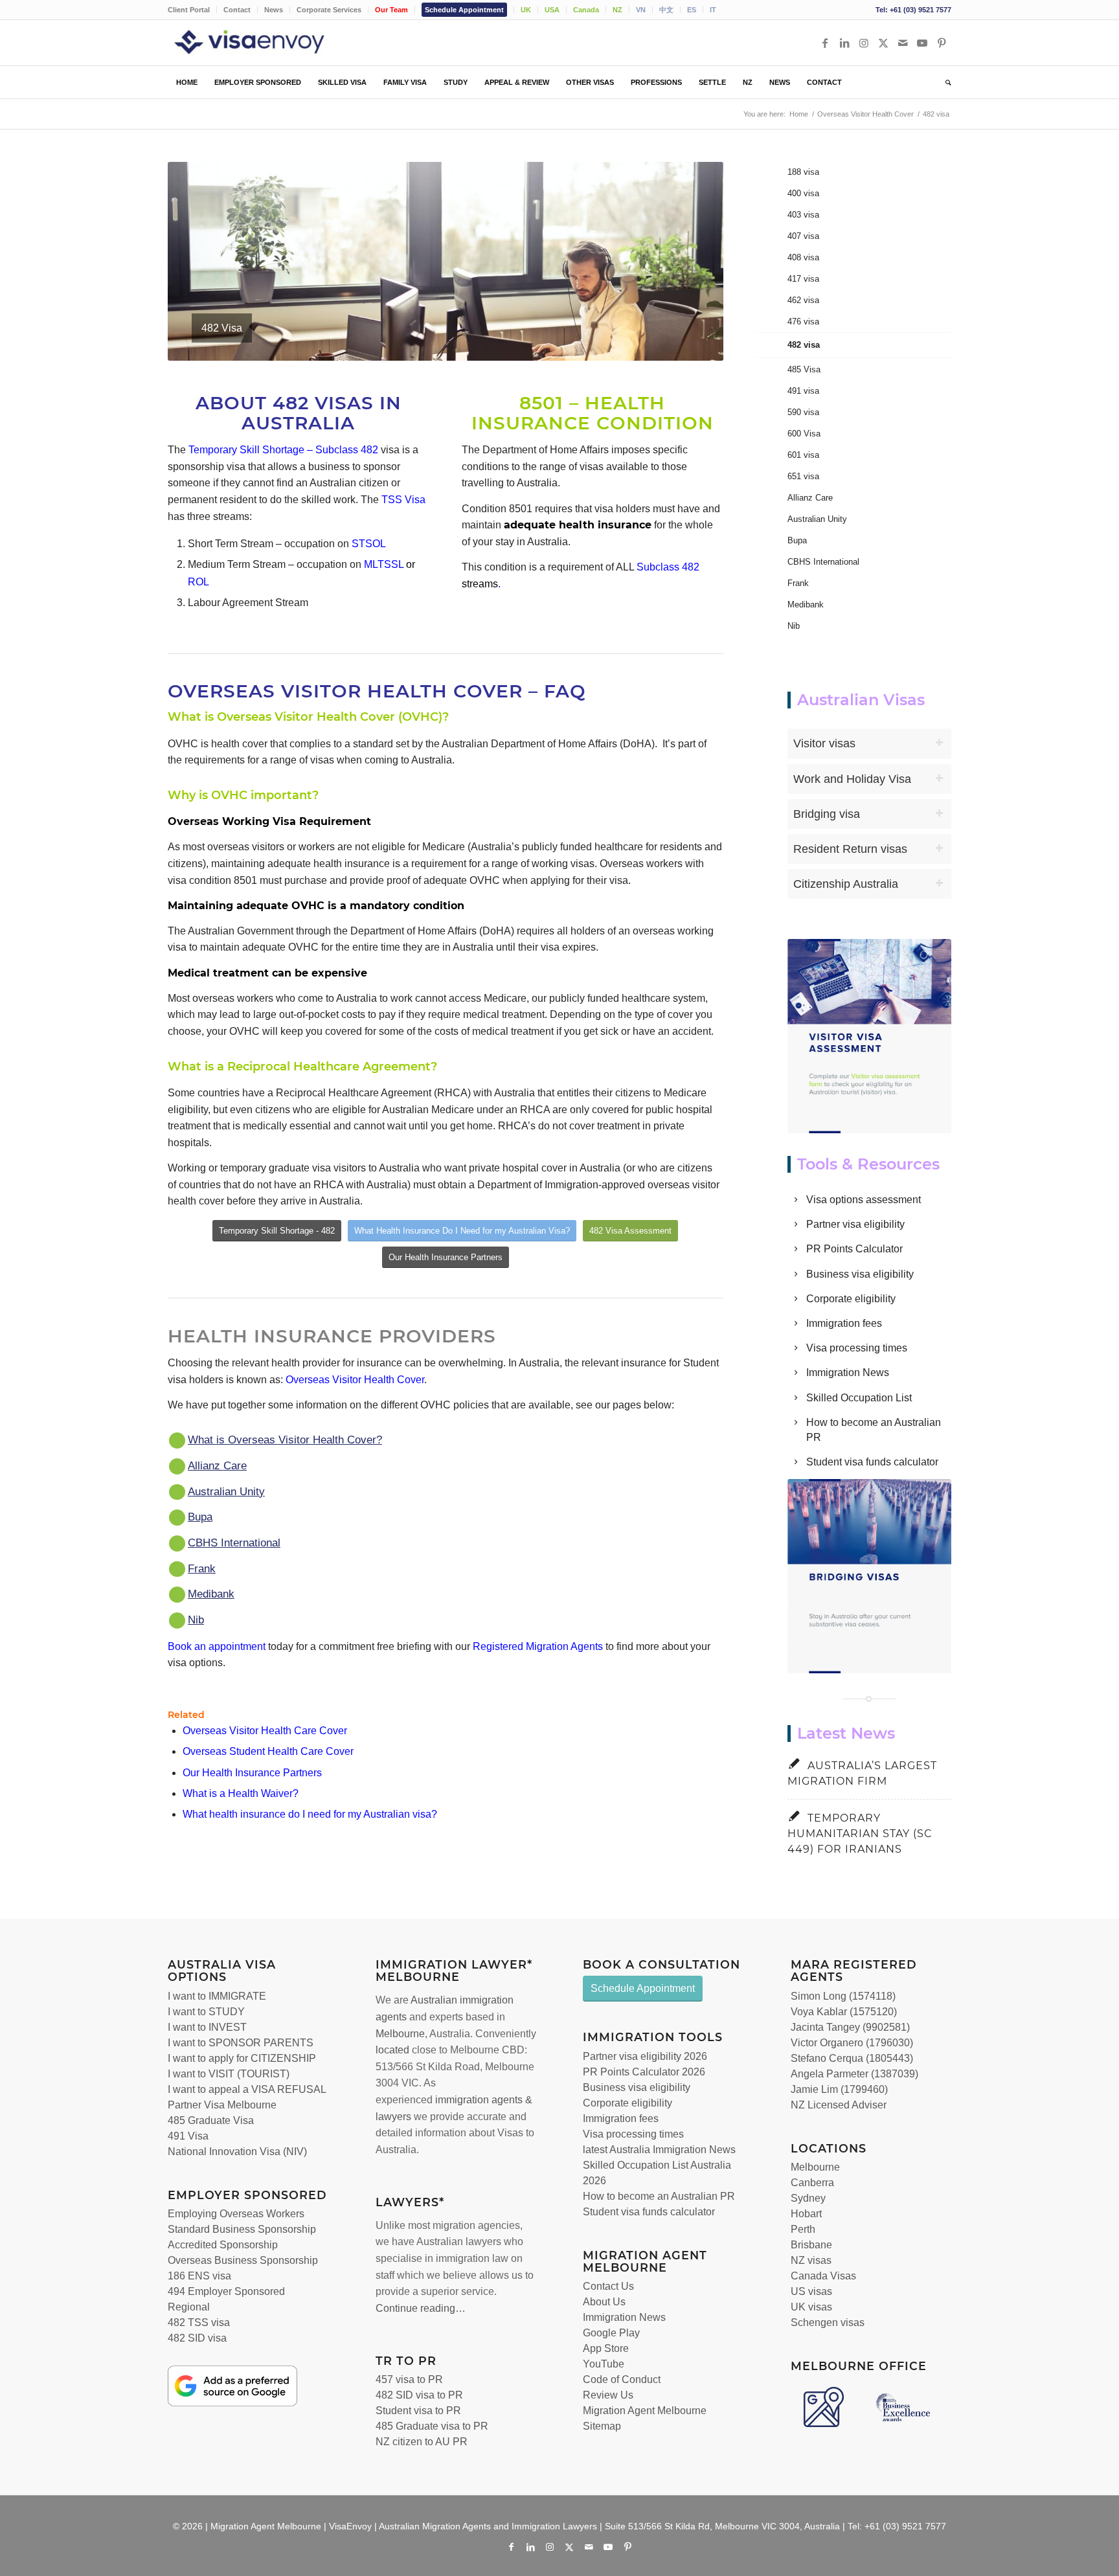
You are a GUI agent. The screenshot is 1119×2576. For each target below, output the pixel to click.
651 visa (803, 476)
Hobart (806, 2214)
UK (526, 10)
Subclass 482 (668, 567)
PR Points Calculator (854, 1249)
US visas (811, 2291)
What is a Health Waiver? (241, 1793)
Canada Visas (823, 2276)
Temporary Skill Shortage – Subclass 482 (283, 450)
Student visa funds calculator (872, 1462)
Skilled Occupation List (859, 1398)
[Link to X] (883, 43)
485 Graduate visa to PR (432, 2426)
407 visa (803, 236)
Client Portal (189, 10)
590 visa (803, 412)
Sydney (808, 2198)
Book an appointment (217, 1646)
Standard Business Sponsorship (242, 2229)
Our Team (391, 10)
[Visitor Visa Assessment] (870, 1036)
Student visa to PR (418, 2411)
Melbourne (400, 2034)
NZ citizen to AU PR (422, 2442)
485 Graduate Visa (211, 2120)
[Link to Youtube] (922, 43)
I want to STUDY (206, 2012)
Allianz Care (217, 1466)
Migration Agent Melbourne (645, 2411)
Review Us (608, 2395)
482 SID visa (197, 2338)
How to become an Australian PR (659, 2196)
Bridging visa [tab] (827, 814)
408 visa (803, 257)
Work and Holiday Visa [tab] (852, 779)
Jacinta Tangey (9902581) (850, 2027)
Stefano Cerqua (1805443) (852, 2058)
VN (641, 10)
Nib (196, 1620)
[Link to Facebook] (825, 43)
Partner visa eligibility (855, 1224)
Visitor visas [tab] (824, 743)
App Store (606, 2348)
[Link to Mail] (903, 43)
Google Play (611, 2333)
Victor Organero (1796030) (852, 2043)
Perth (803, 2229)
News (274, 10)
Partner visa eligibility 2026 (645, 2056)
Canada (586, 10)
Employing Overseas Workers (236, 2214)
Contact (237, 10)
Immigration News (848, 1373)
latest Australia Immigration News (659, 2150)
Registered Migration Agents (538, 1646)
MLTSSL (384, 564)
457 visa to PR (409, 2379)
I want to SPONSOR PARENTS (241, 2043)
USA (552, 10)
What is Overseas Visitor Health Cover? (285, 1440)
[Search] (944, 82)
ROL (198, 582)
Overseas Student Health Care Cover (268, 1751)
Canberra (812, 2183)
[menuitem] (192, 10)
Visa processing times (857, 1348)
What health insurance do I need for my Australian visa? (310, 1814)
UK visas (811, 2307)
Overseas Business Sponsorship (243, 2260)
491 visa (803, 391)
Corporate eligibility (851, 1299)
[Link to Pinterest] (942, 43)
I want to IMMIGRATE (217, 1996)
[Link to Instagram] (864, 43)
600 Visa (804, 434)
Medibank (211, 1594)
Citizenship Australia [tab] (846, 884)
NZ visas (811, 2260)
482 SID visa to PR (419, 2395)
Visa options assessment (864, 1200)
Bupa (200, 1517)
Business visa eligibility (860, 1274)
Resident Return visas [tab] (850, 849)
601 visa (803, 455)
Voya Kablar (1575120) (844, 2012)
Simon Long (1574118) (843, 1996)
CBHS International (234, 1543)
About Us (604, 2302)
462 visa (803, 300)
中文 (666, 10)
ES (692, 10)
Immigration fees (844, 1323)
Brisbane (811, 2245)
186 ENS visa (199, 2276)
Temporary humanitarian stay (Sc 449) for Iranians (860, 1834)
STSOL (369, 544)
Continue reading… (421, 2308)
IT (713, 10)
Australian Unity (226, 1492)
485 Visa (804, 369)
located (392, 2050)
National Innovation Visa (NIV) (237, 2152)
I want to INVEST (207, 2027)
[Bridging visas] (870, 1576)
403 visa (803, 215)
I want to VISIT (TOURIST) (229, 2074)
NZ (617, 10)
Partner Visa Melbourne (222, 2105)
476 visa (803, 322)
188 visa (803, 172)
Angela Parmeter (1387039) (854, 2074)
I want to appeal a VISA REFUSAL (247, 2089)
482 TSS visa (199, 2322)
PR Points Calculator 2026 (644, 2072)
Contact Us (608, 2286)
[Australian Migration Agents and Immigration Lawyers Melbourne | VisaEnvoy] (268, 43)
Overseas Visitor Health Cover (355, 1380)
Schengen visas (828, 2322)
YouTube (604, 2364)
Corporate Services (329, 10)
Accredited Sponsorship (223, 2245)
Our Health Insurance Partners (252, 1773)
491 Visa (188, 2136)
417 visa (803, 279)
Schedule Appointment (464, 10)
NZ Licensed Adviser (839, 2105)
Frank (202, 1569)
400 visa (803, 193)
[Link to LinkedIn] (844, 43)
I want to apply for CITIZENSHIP (242, 2058)
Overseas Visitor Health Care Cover (265, 1731)
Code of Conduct (622, 2379)
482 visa (804, 345)
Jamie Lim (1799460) (839, 2089)
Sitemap (602, 2426)
